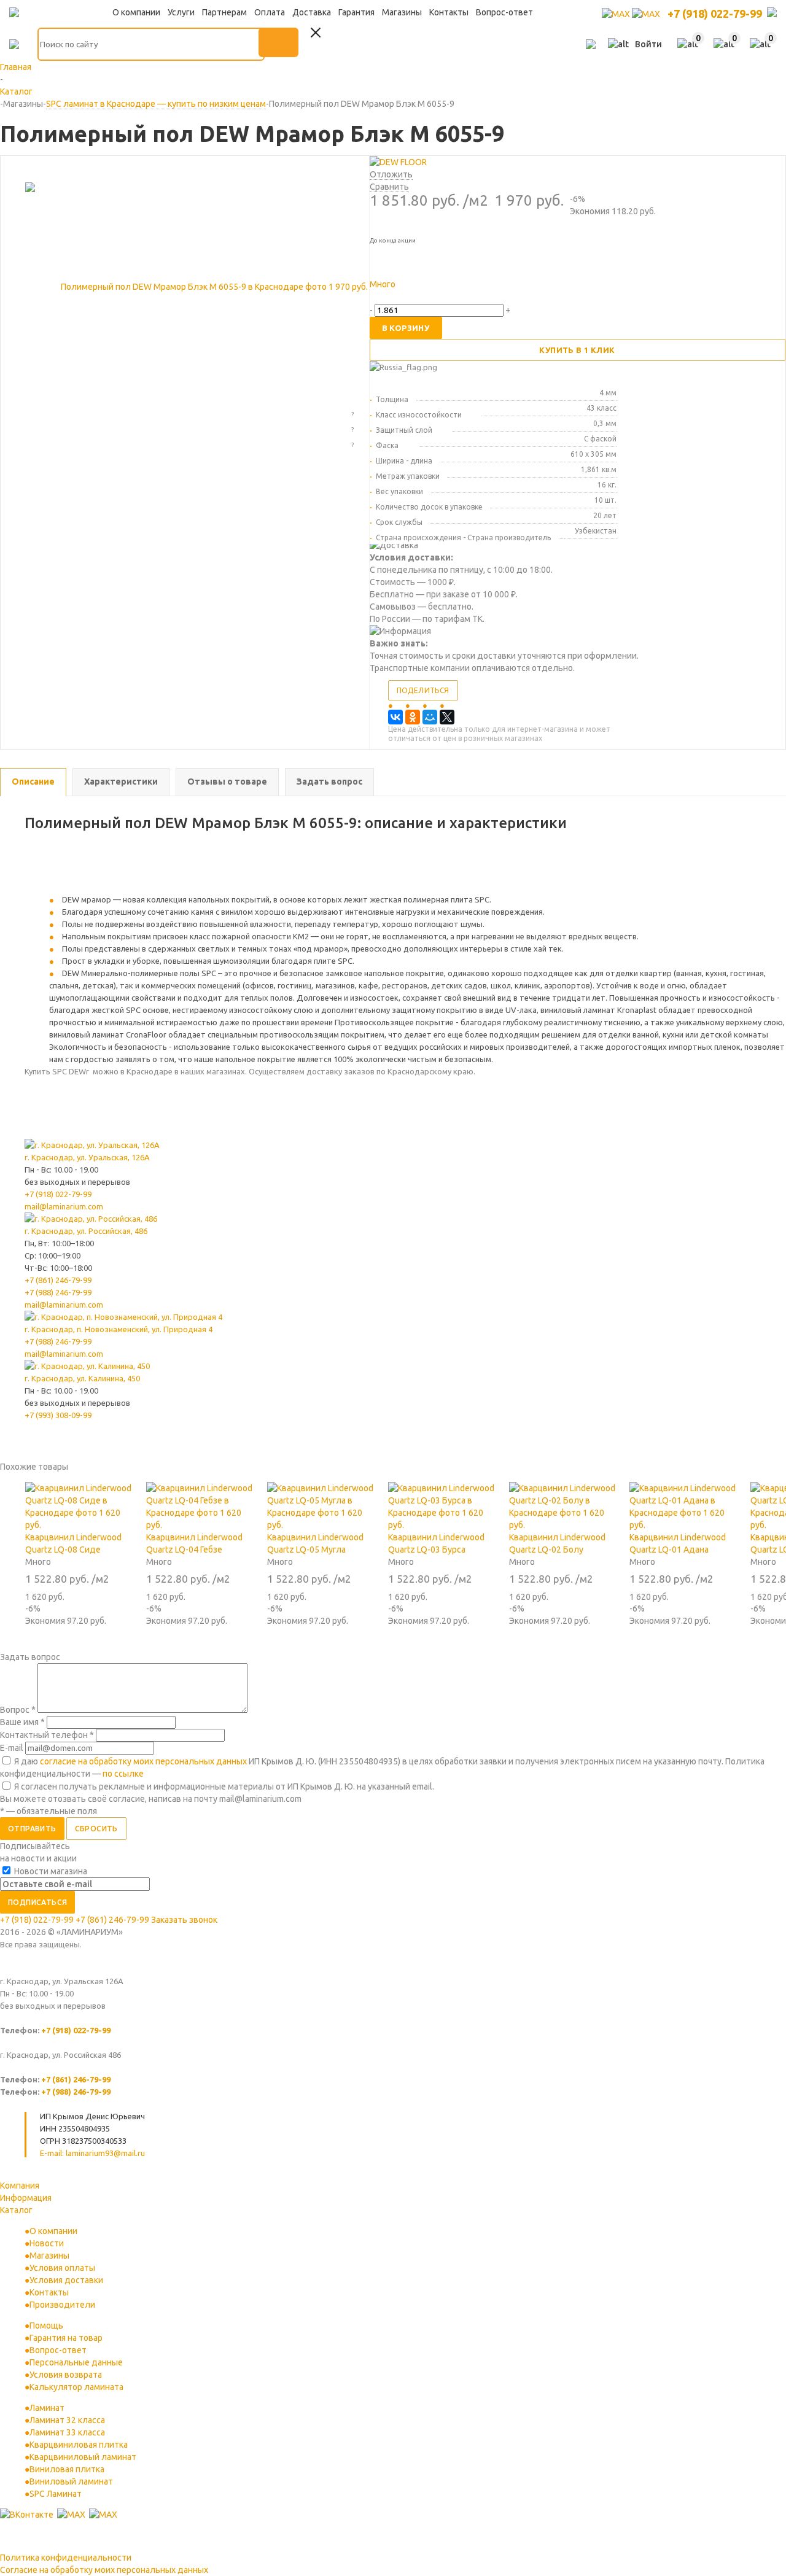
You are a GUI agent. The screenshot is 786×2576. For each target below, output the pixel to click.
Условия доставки (66, 2280)
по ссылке (123, 1774)
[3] (403, 297)
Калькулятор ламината (76, 2387)
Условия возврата (66, 2375)
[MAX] (617, 14)
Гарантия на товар (66, 2338)
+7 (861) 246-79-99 (58, 1280)
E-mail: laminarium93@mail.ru (92, 2153)
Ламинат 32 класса (67, 2420)
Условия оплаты (62, 2268)
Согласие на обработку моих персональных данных (104, 2570)
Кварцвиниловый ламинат (83, 2457)
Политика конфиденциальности (66, 2558)
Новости (47, 2243)
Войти (648, 44)
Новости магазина (50, 1871)
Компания (20, 2186)
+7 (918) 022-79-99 (715, 14)
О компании (53, 2231)
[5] (430, 297)
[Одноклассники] (413, 717)
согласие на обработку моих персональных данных (143, 1761)
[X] (447, 717)
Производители (62, 2305)
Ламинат (47, 2408)
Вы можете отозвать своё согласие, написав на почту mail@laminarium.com (151, 1799)
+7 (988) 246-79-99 (58, 1292)
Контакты (49, 2292)
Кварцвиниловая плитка (79, 2445)
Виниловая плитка (67, 2469)
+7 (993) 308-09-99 (58, 1415)
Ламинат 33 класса (67, 2432)
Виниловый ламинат (71, 2481)
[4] (417, 297)
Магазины (49, 2256)
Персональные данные (76, 2362)
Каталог (16, 2210)
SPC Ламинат (56, 2494)
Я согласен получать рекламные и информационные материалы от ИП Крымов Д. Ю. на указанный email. (224, 1787)
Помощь (46, 2326)
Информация (26, 2198)
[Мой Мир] (430, 717)
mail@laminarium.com (64, 1206)
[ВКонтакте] (395, 717)
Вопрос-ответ (58, 2350)
